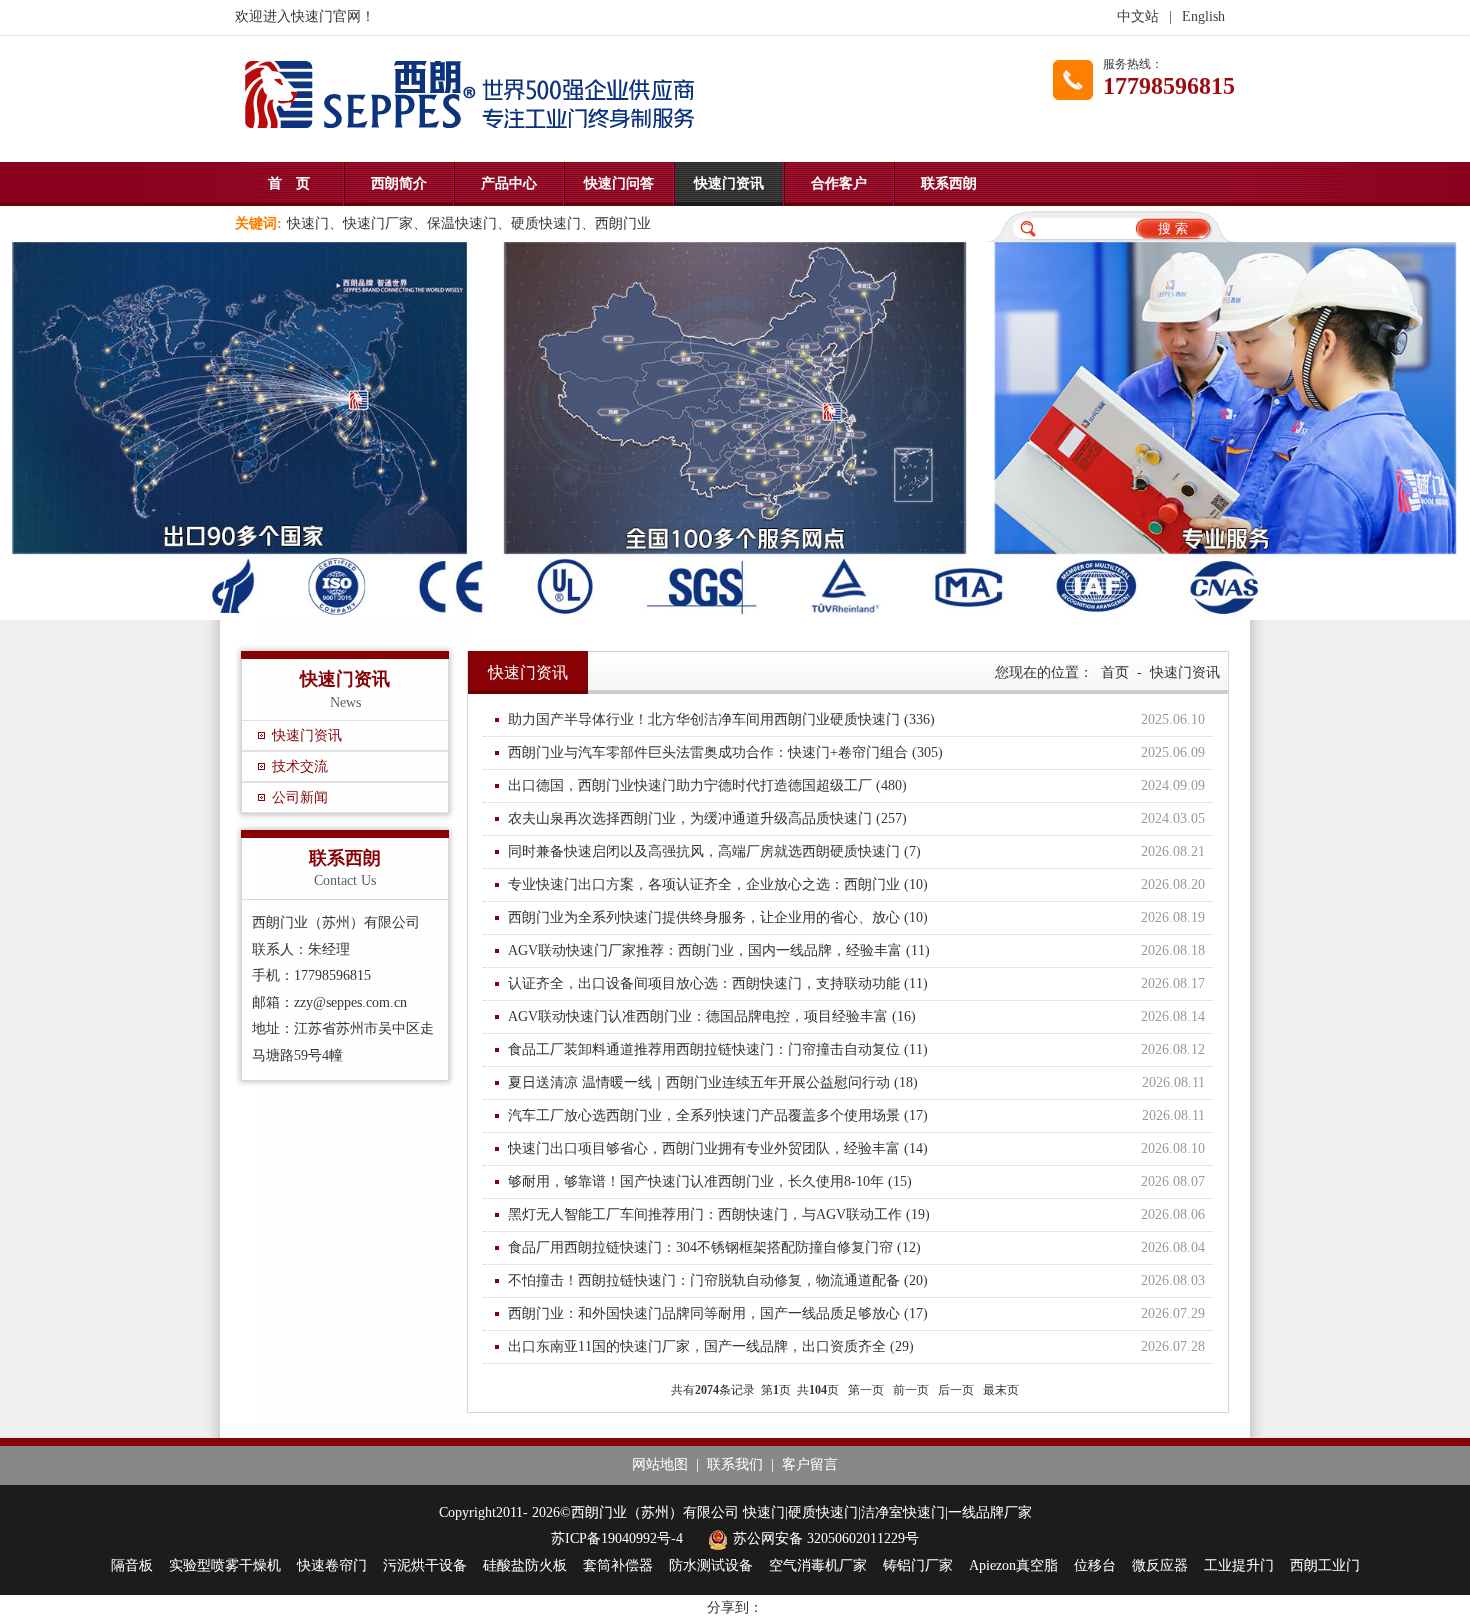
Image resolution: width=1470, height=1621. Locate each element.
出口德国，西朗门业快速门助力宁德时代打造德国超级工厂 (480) (856, 785)
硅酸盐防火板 (525, 1565)
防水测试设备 (711, 1565)
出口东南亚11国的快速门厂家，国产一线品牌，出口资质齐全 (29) (856, 1346)
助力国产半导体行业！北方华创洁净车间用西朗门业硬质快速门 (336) (856, 719)
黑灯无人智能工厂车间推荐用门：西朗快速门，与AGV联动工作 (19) (856, 1214)
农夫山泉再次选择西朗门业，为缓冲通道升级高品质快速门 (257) (856, 818)
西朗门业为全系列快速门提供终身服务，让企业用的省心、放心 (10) (856, 917)
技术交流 (300, 766)
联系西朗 (949, 183)
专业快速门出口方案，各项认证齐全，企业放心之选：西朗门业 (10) (856, 884)
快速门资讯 (729, 183)
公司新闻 (300, 797)
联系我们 (735, 1464)
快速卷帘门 (332, 1565)
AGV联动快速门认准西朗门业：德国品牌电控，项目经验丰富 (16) (856, 1016)
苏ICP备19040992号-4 (617, 1538)
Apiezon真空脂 (1013, 1565)
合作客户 (839, 183)
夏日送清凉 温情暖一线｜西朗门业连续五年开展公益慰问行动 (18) (856, 1082)
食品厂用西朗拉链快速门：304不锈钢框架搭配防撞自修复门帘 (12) (856, 1247)
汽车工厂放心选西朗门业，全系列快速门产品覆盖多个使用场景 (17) (856, 1115)
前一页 (911, 1390)
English (1203, 16)
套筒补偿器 (618, 1565)
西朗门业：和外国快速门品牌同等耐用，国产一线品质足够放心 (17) (856, 1313)
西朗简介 (399, 183)
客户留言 (810, 1464)
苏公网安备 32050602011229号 (826, 1538)
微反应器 (1160, 1565)
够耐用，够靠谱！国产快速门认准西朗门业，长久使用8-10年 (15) (856, 1181)
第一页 (866, 1390)
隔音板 (132, 1565)
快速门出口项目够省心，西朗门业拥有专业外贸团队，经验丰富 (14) (856, 1148)
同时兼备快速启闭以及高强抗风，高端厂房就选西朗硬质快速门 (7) (856, 851)
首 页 (289, 183)
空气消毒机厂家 (818, 1565)
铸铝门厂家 (918, 1565)
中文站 (1138, 16)
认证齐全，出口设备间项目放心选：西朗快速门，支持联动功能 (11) (856, 983)
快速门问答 (619, 183)
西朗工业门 (1325, 1565)
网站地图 (660, 1464)
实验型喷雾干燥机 (225, 1565)
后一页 (956, 1390)
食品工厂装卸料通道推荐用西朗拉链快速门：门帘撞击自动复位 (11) (856, 1049)
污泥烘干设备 (425, 1565)
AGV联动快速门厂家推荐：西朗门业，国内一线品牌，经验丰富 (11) (856, 950)
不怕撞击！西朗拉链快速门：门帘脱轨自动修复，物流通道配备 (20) (856, 1280)
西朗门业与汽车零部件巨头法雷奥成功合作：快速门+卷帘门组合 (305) (856, 752)
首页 (1115, 672)
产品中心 (509, 183)
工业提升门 (1239, 1565)
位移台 (1095, 1565)
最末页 (1001, 1390)
